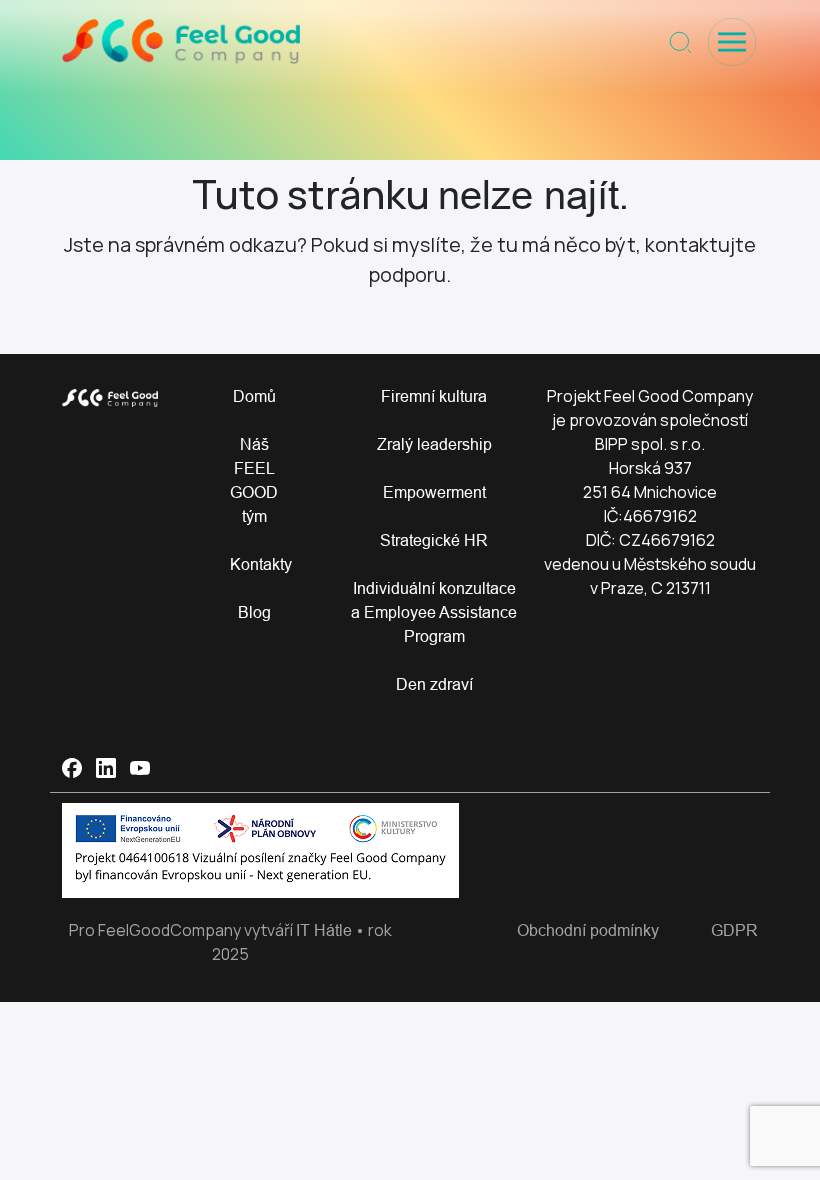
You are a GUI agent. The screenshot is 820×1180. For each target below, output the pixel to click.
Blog (254, 612)
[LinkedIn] (106, 768)
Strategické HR (434, 540)
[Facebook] (72, 768)
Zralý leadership (434, 444)
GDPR (734, 930)
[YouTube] (140, 768)
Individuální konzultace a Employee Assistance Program (434, 612)
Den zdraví (434, 684)
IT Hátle (324, 930)
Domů (254, 396)
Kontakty (254, 564)
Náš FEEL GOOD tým (254, 480)
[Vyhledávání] (680, 42)
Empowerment (434, 492)
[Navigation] (732, 42)
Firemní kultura (434, 396)
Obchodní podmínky (588, 930)
